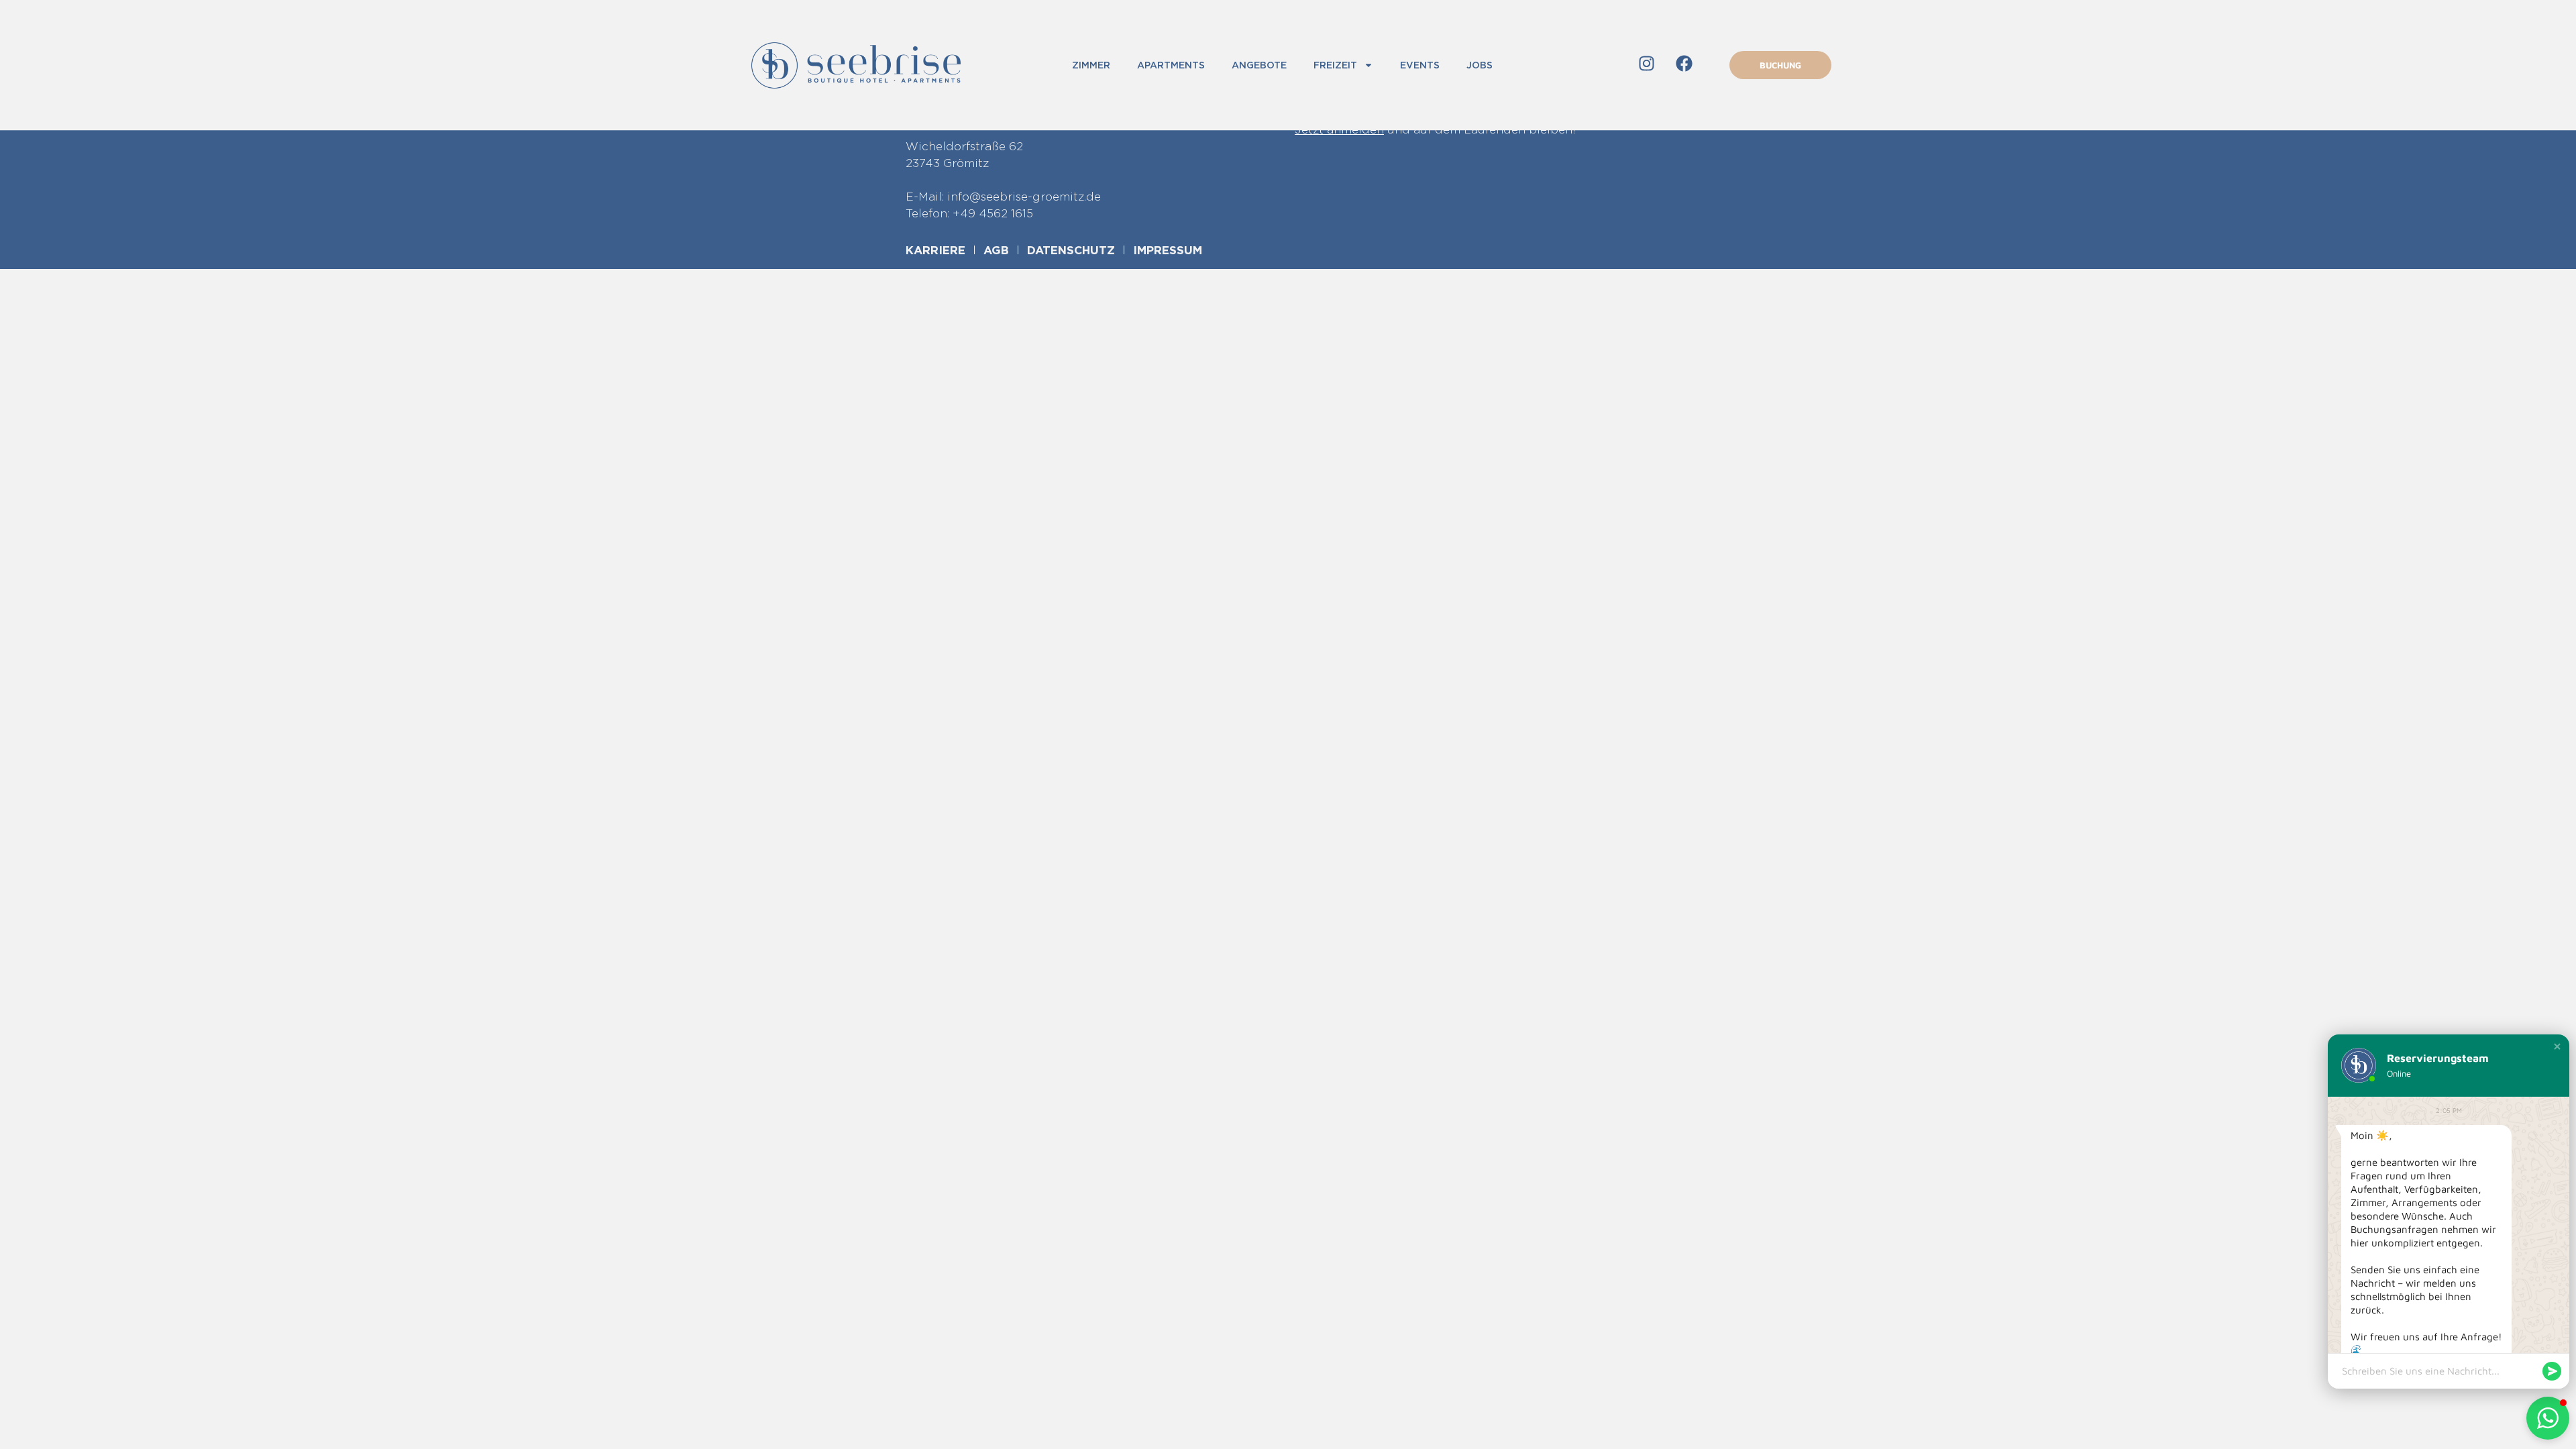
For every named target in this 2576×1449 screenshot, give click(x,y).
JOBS (1480, 65)
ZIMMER (1091, 65)
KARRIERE (935, 250)
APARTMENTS (1171, 65)
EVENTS (1420, 65)
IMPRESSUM (1168, 250)
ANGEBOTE (1259, 65)
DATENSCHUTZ (1071, 250)
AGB (996, 250)
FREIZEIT (1335, 65)
